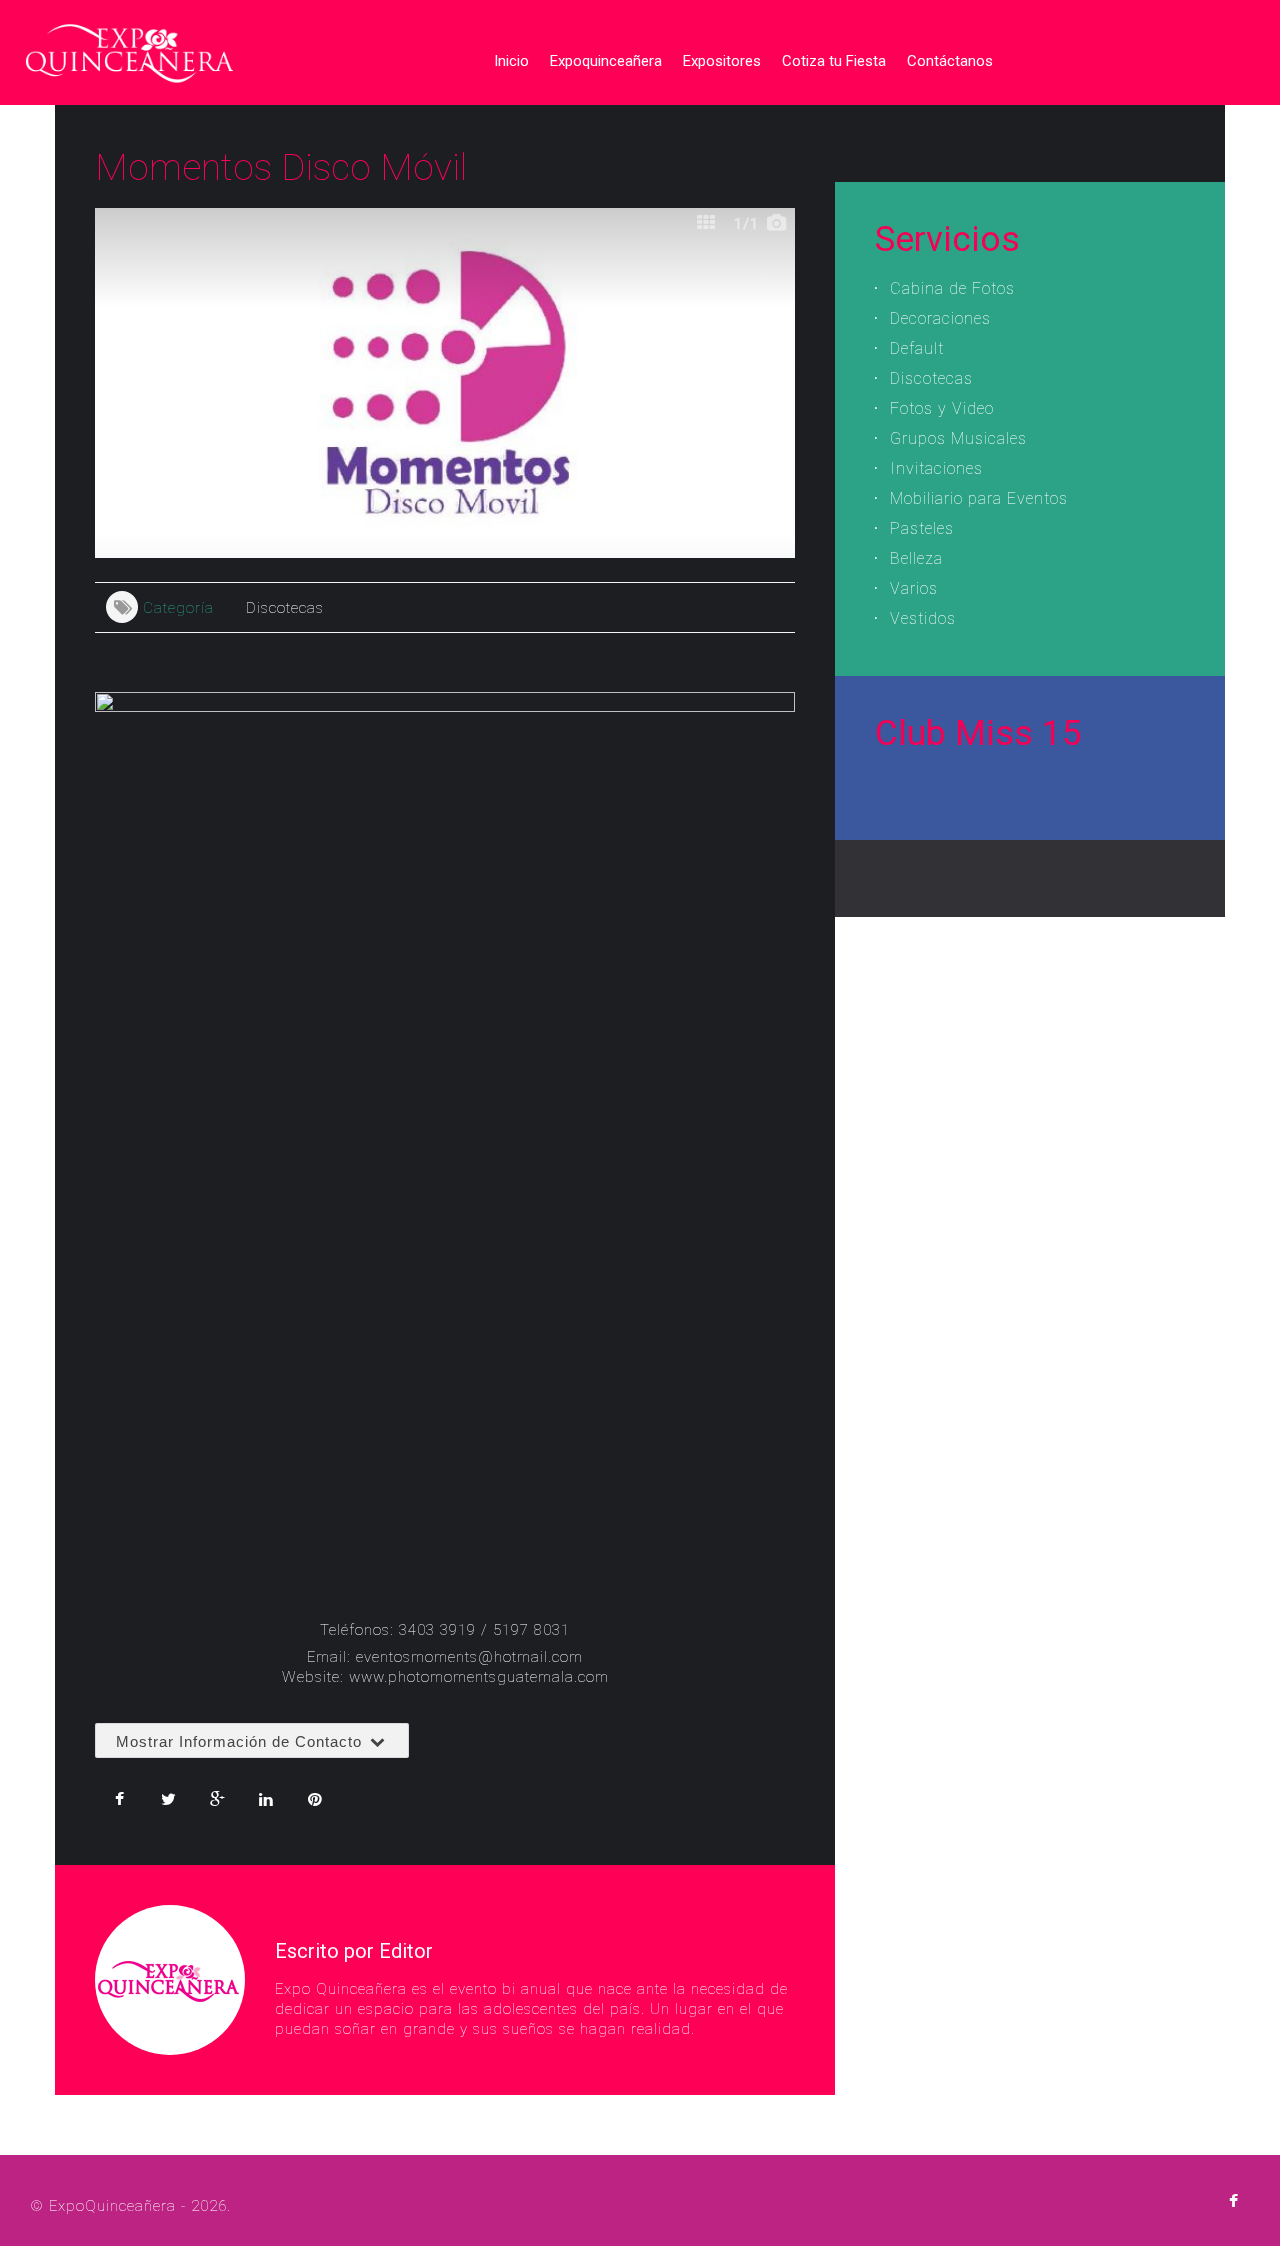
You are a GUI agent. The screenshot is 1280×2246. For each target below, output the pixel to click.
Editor (406, 1951)
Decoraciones (940, 318)
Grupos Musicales (958, 438)
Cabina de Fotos (952, 288)
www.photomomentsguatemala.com (479, 1677)
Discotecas (285, 608)
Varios (914, 588)
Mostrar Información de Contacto (241, 1741)
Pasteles (922, 528)
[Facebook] (1233, 2201)
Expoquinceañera (606, 61)
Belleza (916, 558)
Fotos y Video (942, 408)
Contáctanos (950, 61)
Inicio (511, 61)
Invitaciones (936, 468)
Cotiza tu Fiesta (834, 61)
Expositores (722, 61)
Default (917, 348)
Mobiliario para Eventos (979, 498)
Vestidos (923, 618)
